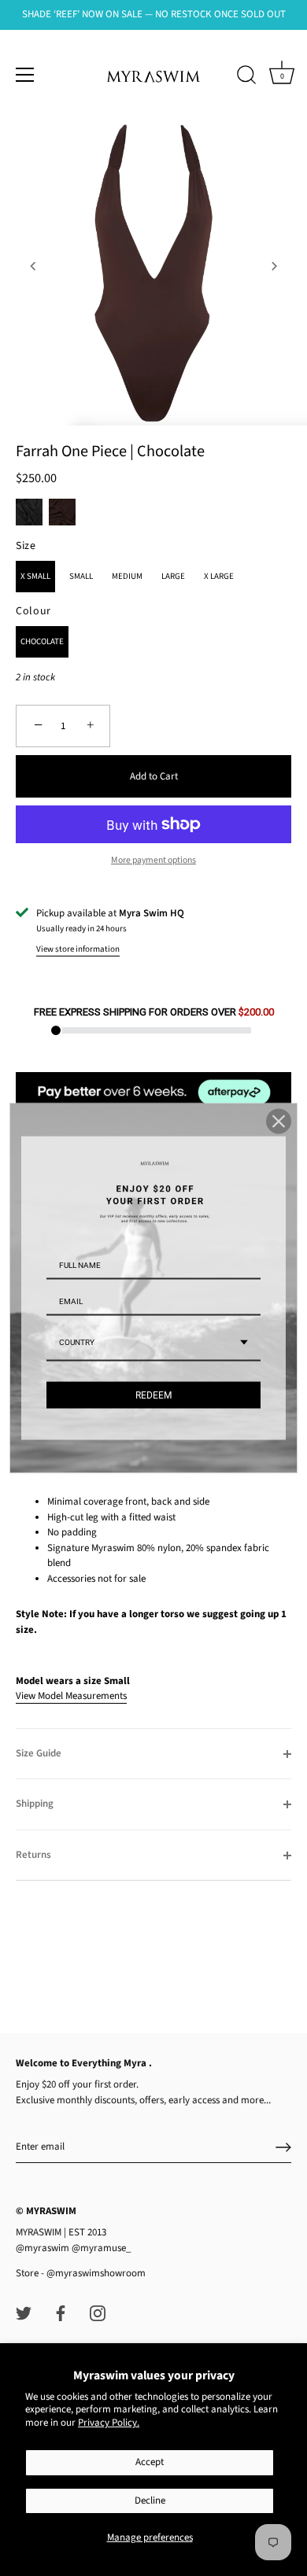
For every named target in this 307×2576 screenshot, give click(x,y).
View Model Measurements (71, 1696)
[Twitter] (24, 2313)
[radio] (29, 512)
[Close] (279, 1121)
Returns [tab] (33, 1855)
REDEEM (153, 1395)
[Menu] (25, 75)
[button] (33, 266)
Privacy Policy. (109, 2423)
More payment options (153, 860)
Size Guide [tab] (39, 1753)
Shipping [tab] (35, 1804)
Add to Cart (154, 776)
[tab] (153, 1586)
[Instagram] (98, 2313)
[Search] (246, 77)
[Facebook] (61, 2313)
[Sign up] (283, 2147)
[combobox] (153, 1343)
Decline (150, 2500)
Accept (150, 2462)
